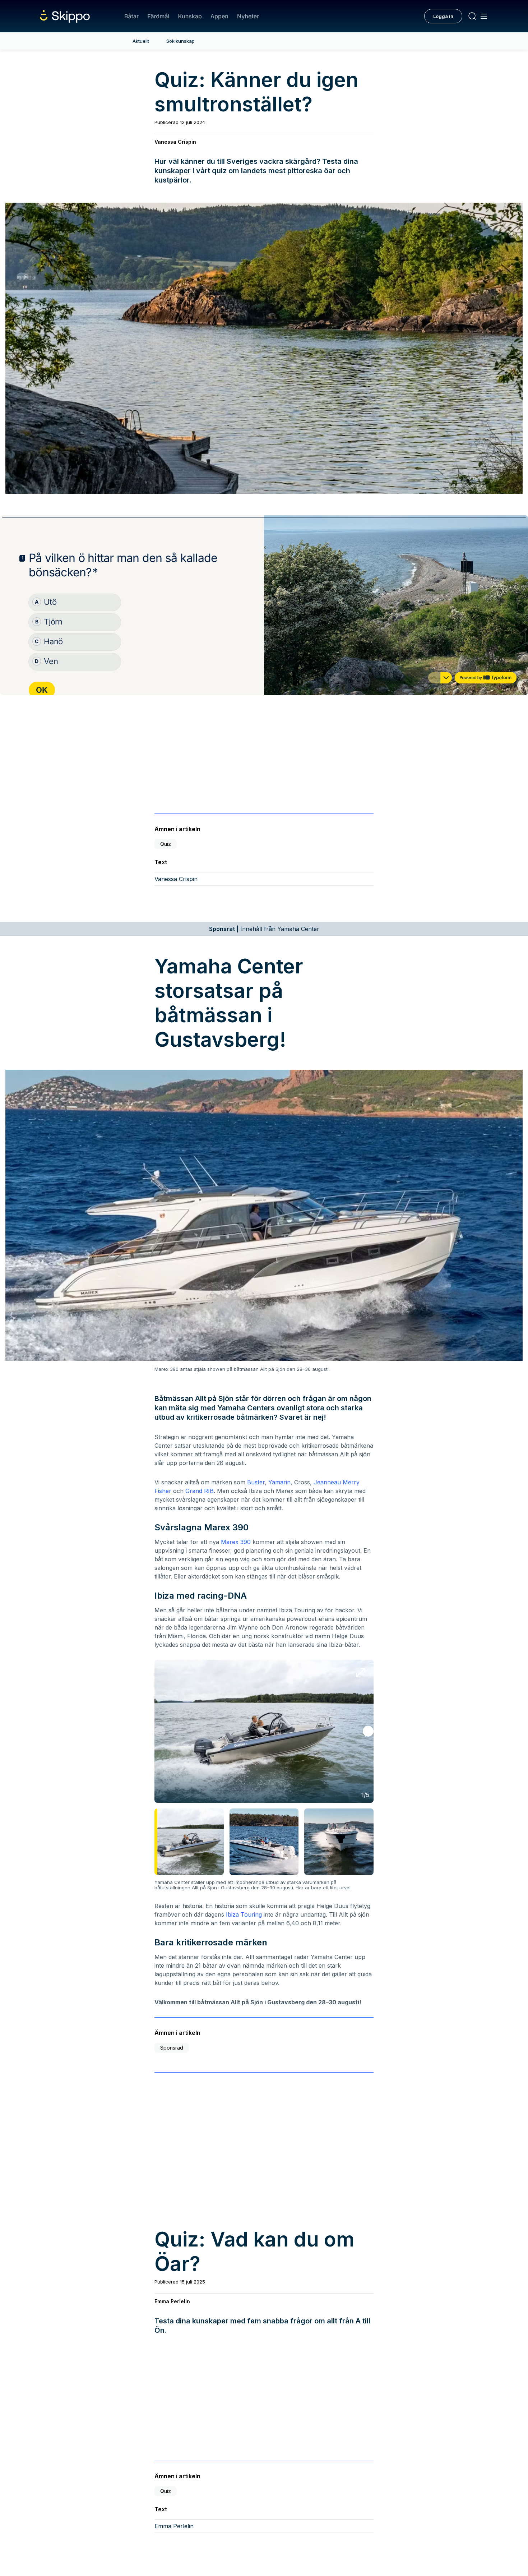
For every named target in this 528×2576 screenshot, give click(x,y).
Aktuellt (141, 41)
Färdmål (158, 16)
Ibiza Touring (244, 1914)
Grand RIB (200, 1491)
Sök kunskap (180, 41)
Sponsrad (172, 2048)
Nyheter (248, 16)
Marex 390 (236, 1542)
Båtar (131, 16)
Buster (256, 1482)
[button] (368, 1731)
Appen (219, 16)
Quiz (166, 844)
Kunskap (190, 16)
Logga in (443, 16)
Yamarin (279, 1482)
